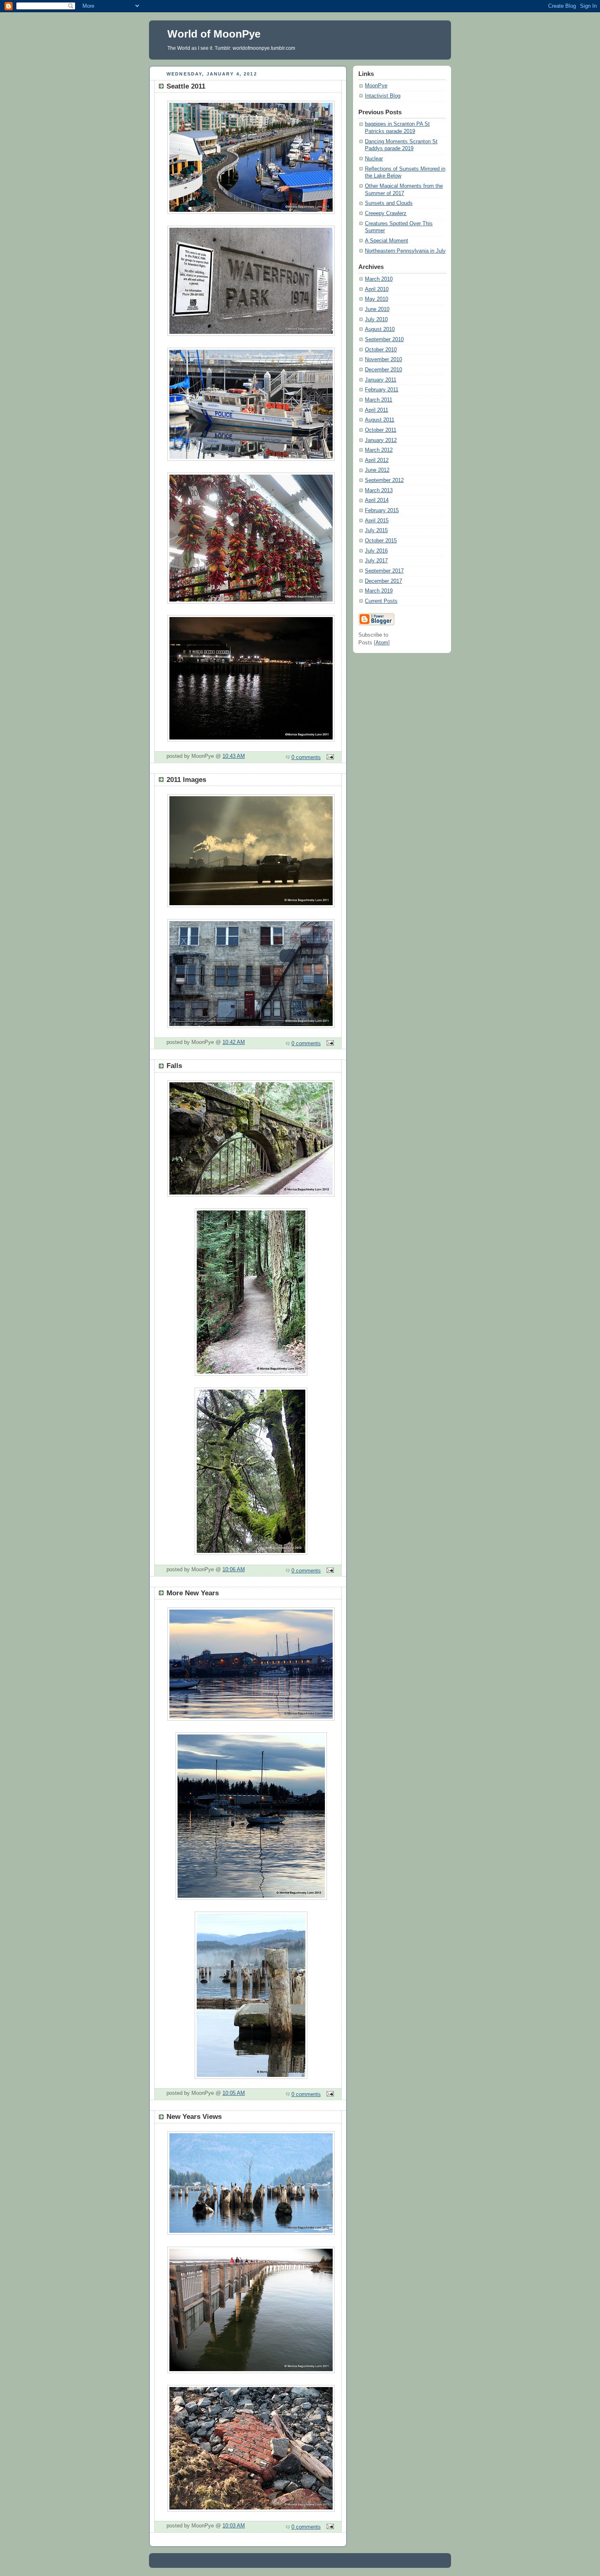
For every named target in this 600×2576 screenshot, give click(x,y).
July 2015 (376, 531)
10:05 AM (234, 2093)
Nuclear (374, 159)
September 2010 (384, 340)
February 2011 (382, 390)
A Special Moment (387, 241)
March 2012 (379, 450)
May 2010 (377, 299)
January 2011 (381, 380)
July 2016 (376, 551)
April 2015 (377, 521)
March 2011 (379, 400)
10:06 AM (234, 1570)
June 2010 (377, 309)
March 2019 (379, 591)
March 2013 (379, 491)
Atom (382, 643)
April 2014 (377, 500)
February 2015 (382, 511)
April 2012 (377, 460)
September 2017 (384, 571)
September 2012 (384, 480)
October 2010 (381, 350)
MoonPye (376, 86)
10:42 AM (234, 1042)
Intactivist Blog (383, 96)
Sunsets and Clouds (389, 203)
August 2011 (380, 420)
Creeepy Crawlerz (386, 213)
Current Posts (381, 601)
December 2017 (383, 581)
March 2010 (379, 279)
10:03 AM (234, 2526)
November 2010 (383, 360)
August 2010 (380, 329)
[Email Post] (329, 757)
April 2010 (377, 289)
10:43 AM (234, 756)
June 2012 (377, 470)
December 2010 (383, 370)
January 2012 (381, 440)
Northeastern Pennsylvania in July (405, 251)
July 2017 (376, 561)
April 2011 (377, 410)
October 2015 (381, 541)
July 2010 (376, 320)
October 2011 (381, 430)
